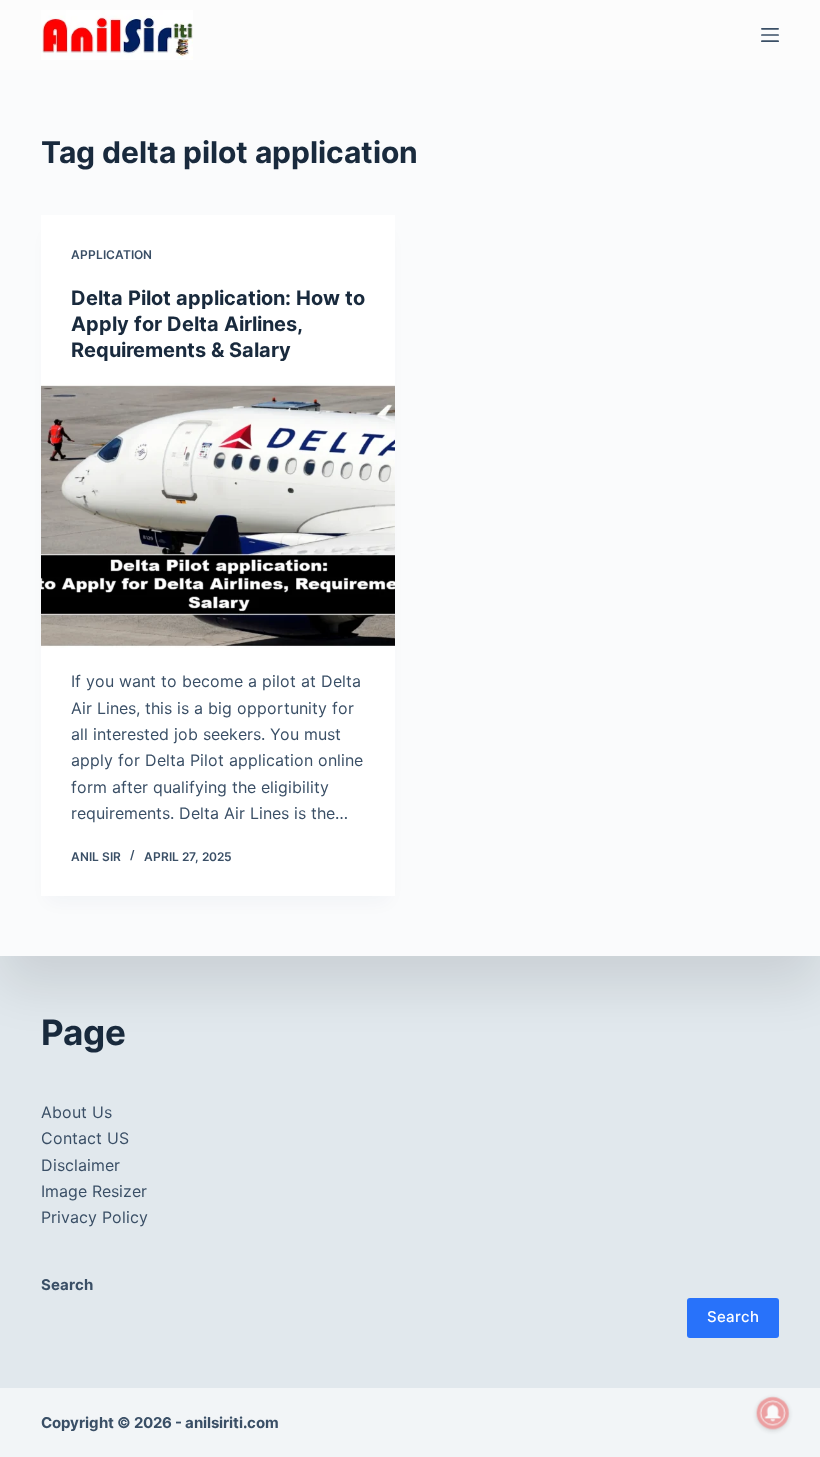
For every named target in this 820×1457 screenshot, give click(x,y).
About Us (76, 1112)
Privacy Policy (94, 1217)
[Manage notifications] (773, 1413)
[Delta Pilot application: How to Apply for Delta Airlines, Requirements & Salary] (218, 516)
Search (733, 1316)
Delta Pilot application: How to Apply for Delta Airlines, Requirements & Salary (218, 324)
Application (111, 254)
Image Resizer (94, 1191)
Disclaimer (80, 1165)
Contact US (85, 1138)
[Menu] (770, 35)
